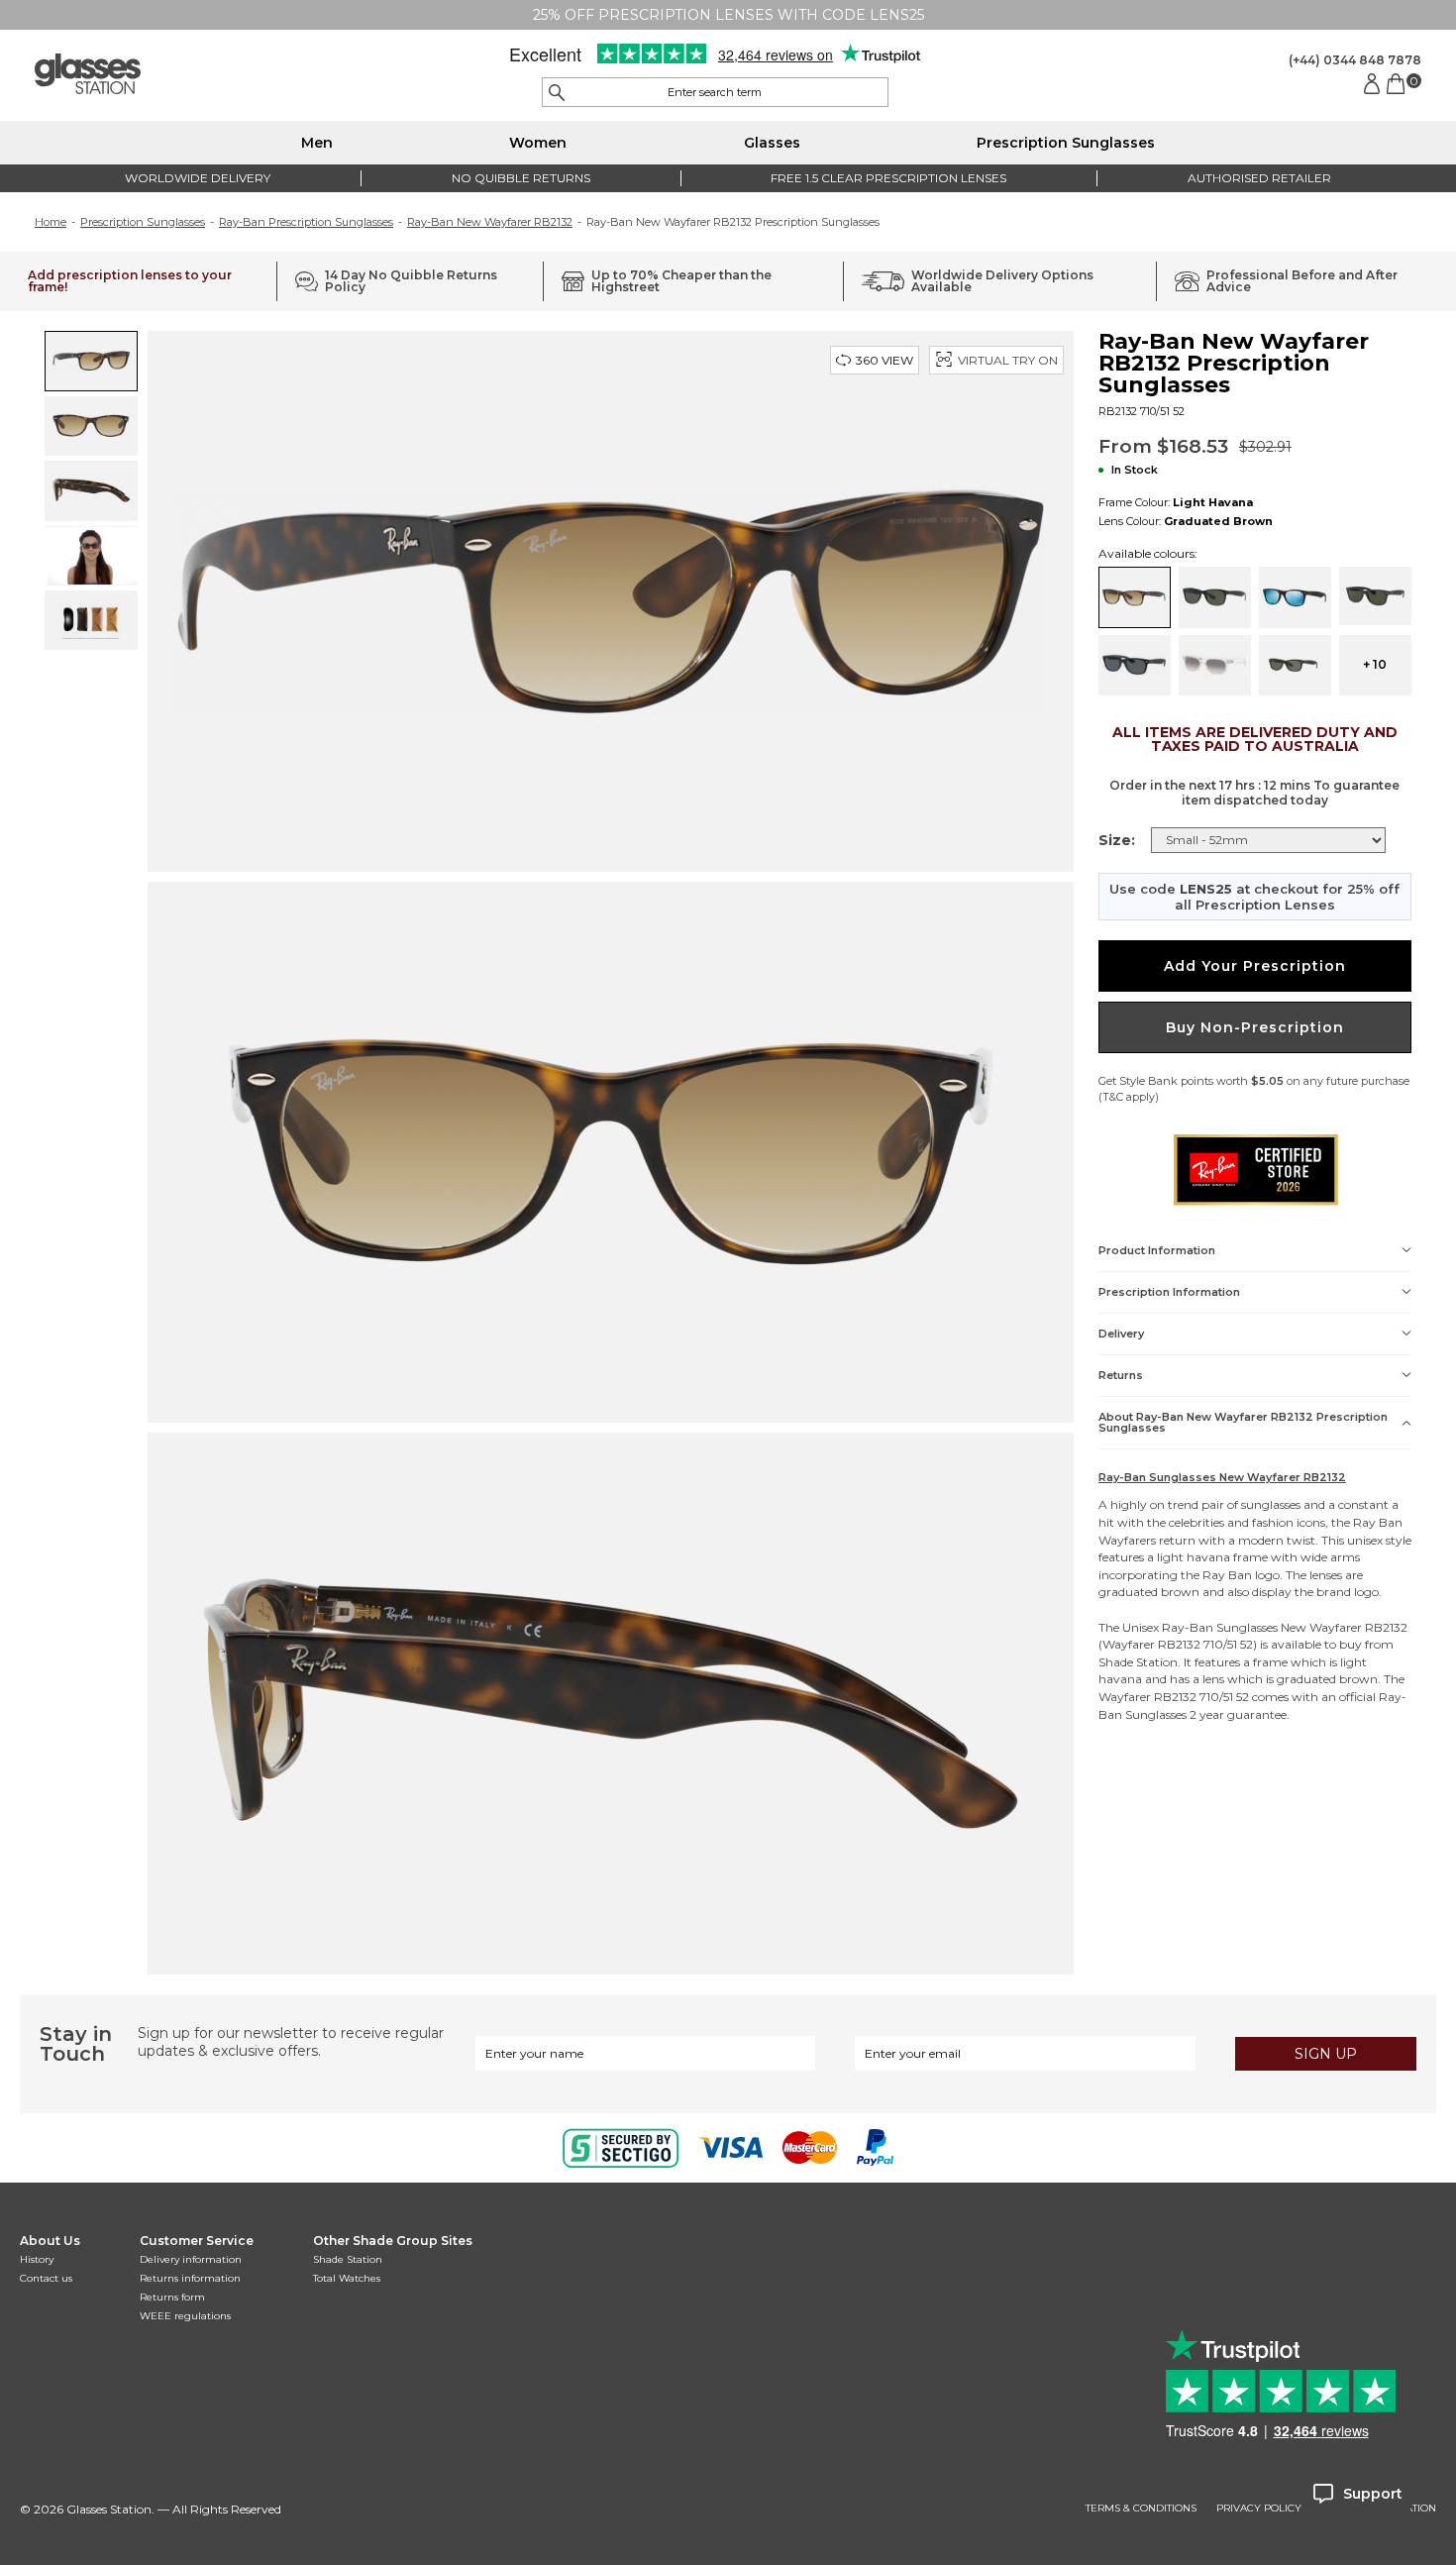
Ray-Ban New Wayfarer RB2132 (490, 222)
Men (317, 143)
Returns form (172, 2297)
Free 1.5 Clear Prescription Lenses (888, 178)
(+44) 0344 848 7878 (1355, 60)
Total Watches (347, 2278)
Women (538, 143)
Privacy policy (1259, 2509)
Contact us (46, 2278)
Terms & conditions (1141, 2509)
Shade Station (348, 2259)
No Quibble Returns (521, 178)
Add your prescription (1255, 966)
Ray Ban (1378, 1522)
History (37, 2259)
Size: (1117, 840)
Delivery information (191, 2259)
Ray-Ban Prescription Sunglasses (306, 222)
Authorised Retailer (1259, 178)
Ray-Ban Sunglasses (1220, 1627)
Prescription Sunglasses (1066, 143)
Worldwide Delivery (198, 178)
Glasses (772, 143)
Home (51, 222)
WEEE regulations (185, 2316)
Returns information (190, 2278)
